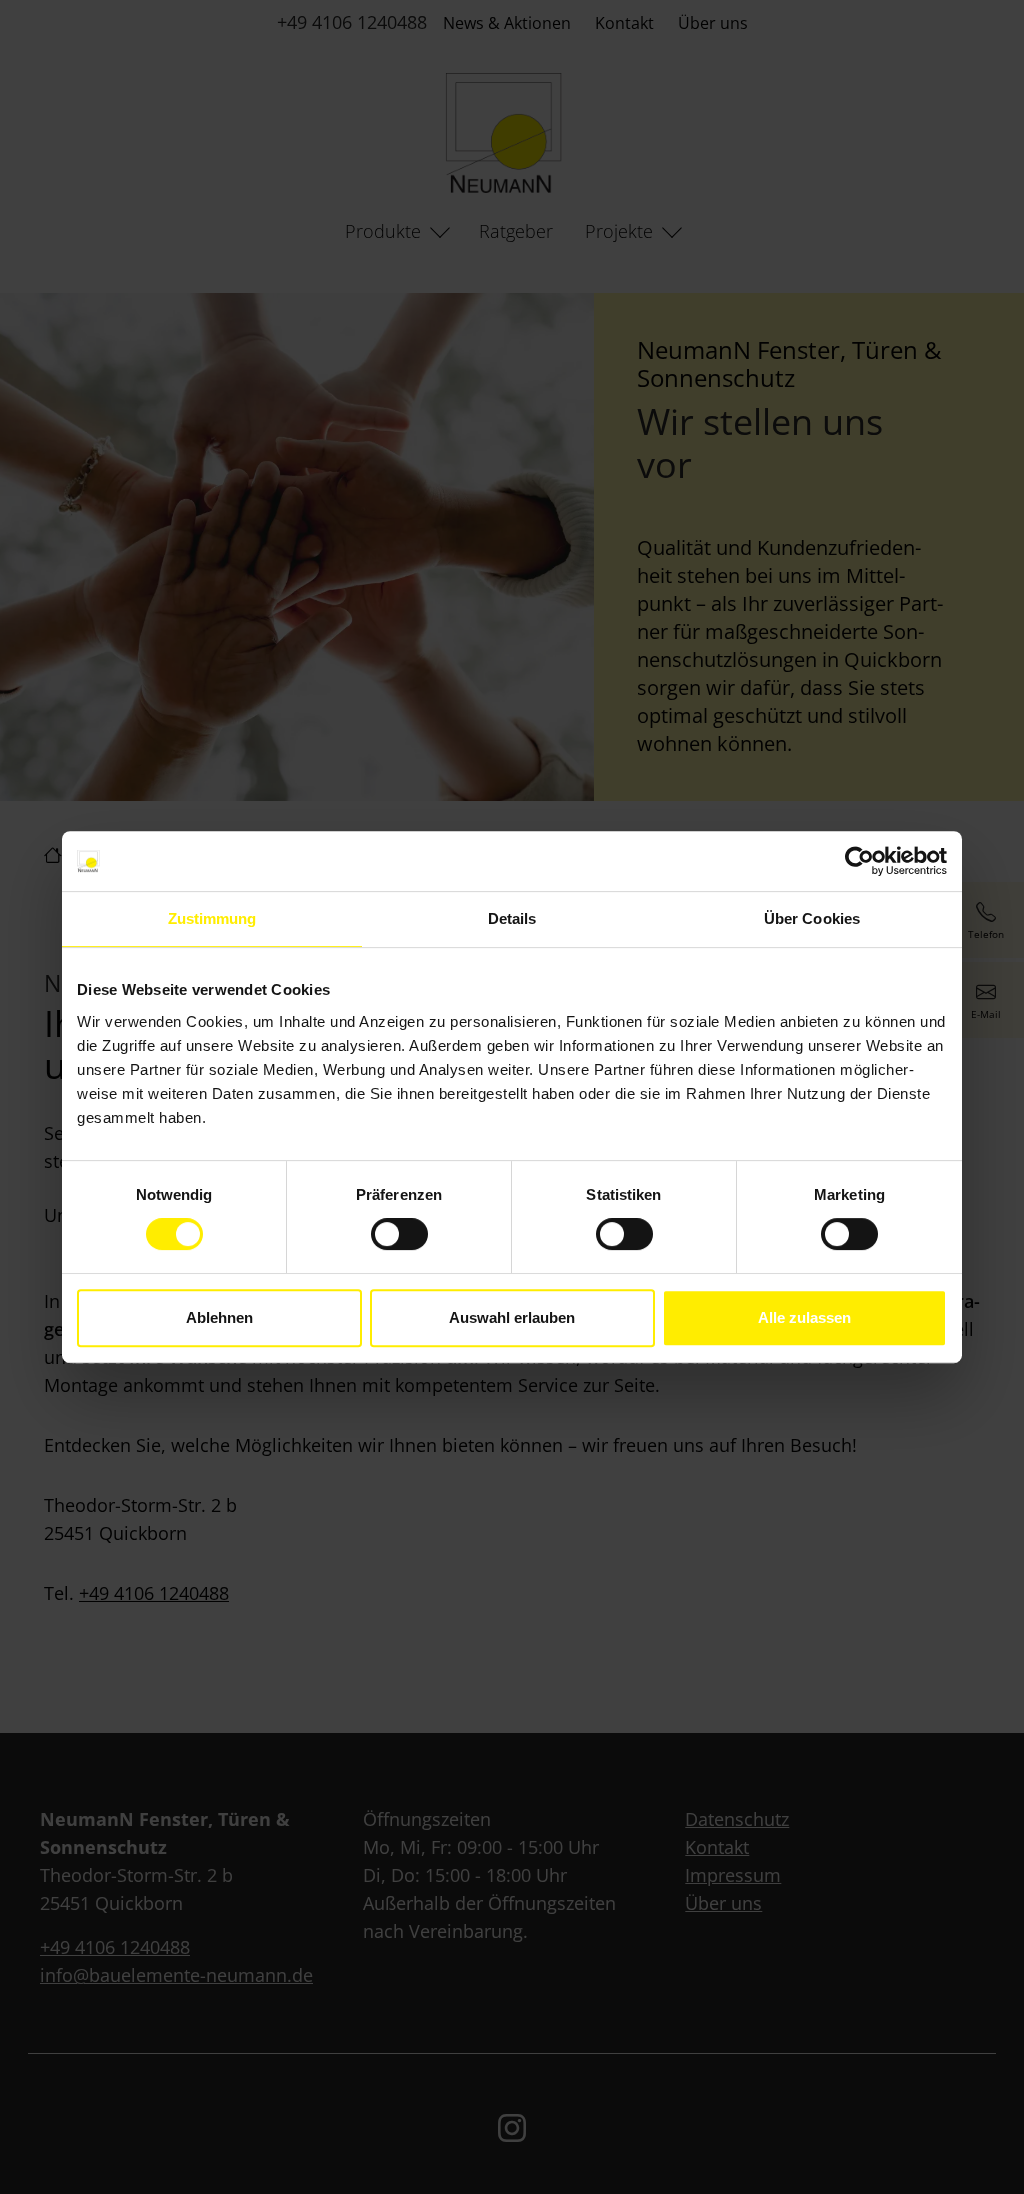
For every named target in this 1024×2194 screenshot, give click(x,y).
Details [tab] (512, 918)
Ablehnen (219, 1317)
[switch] (399, 1234)
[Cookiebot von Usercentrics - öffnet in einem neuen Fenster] (859, 861)
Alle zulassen (804, 1317)
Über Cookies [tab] (812, 918)
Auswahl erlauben (512, 1317)
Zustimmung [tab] (212, 918)
